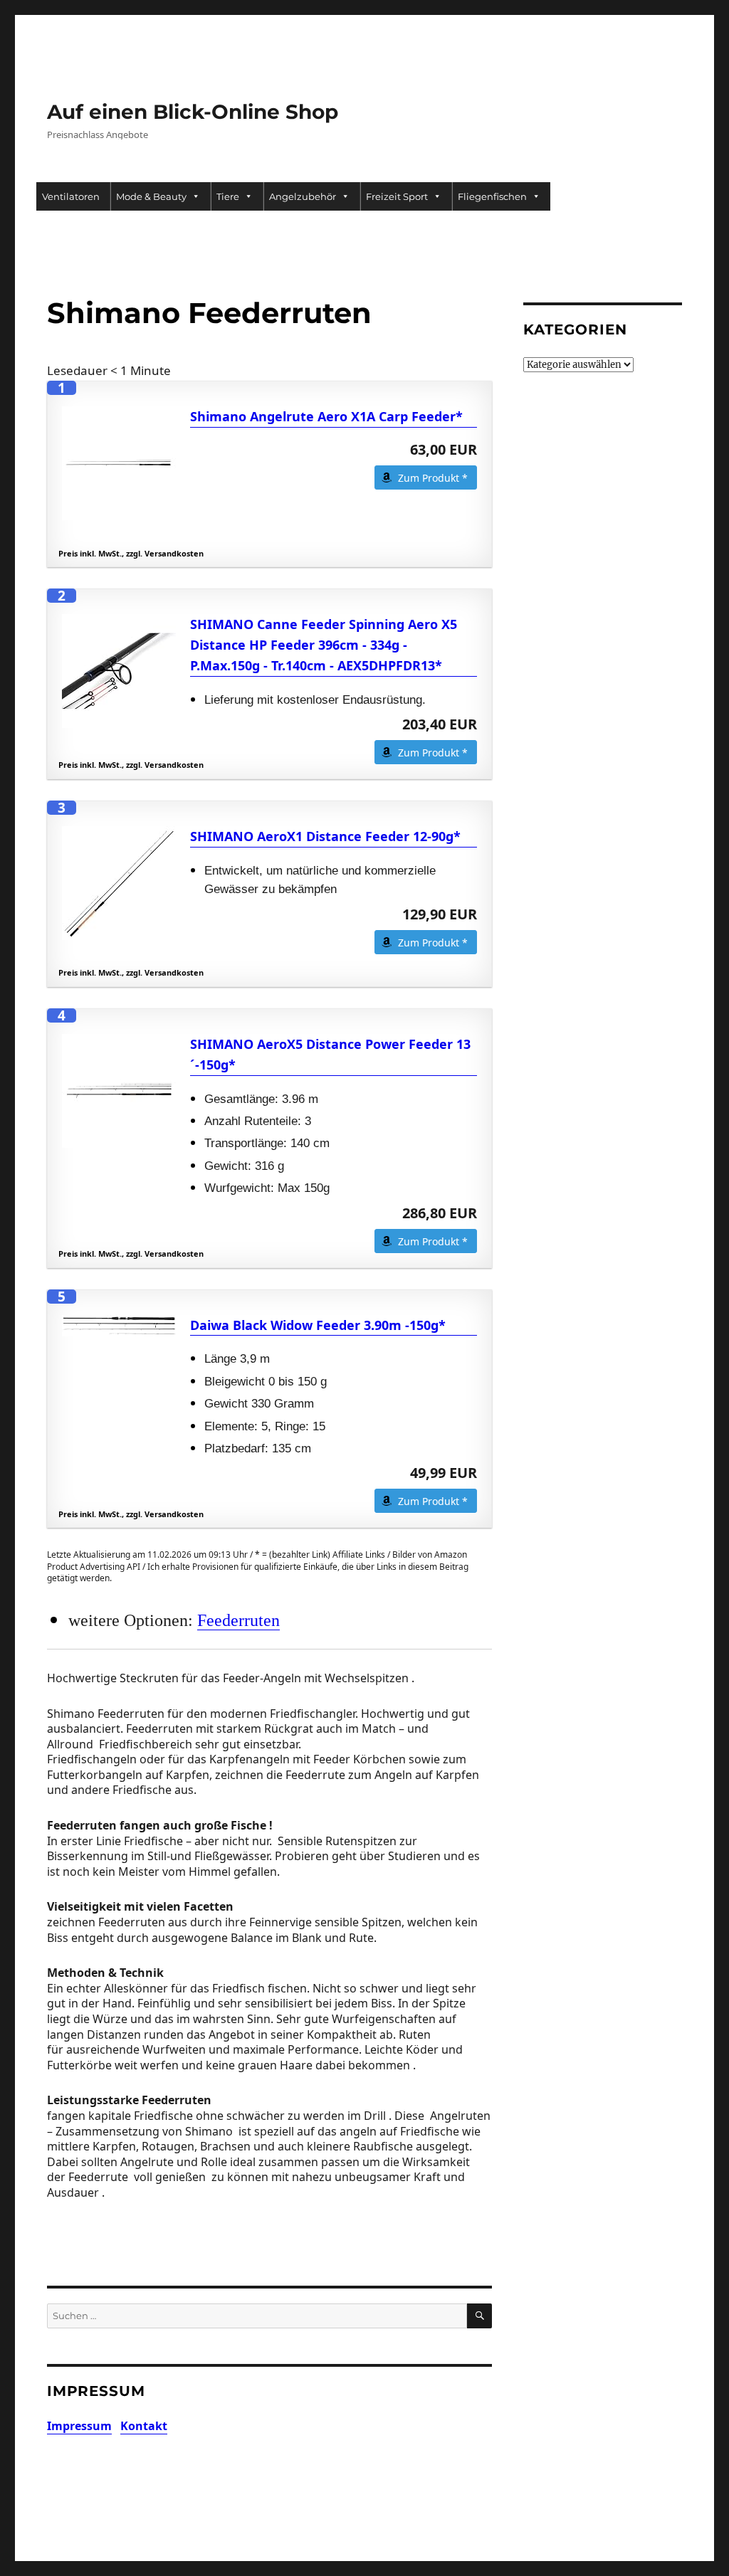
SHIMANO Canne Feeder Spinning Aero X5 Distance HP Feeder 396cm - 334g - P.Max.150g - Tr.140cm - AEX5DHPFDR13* (324, 645)
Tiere (228, 196)
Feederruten (238, 1620)
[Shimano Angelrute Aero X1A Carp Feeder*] (119, 463)
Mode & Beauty (151, 196)
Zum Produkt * (433, 478)
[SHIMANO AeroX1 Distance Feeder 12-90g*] (119, 883)
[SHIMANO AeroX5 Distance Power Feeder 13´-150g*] (119, 1091)
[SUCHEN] (479, 2316)
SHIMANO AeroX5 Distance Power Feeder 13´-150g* (330, 1054)
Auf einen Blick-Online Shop (193, 112)
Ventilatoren (71, 196)
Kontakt (144, 2426)
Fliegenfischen (492, 196)
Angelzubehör (303, 196)
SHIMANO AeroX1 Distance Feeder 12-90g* (325, 836)
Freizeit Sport (397, 196)
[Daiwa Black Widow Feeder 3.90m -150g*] (119, 1326)
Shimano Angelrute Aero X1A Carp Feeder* (326, 416)
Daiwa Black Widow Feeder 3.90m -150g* (318, 1325)
